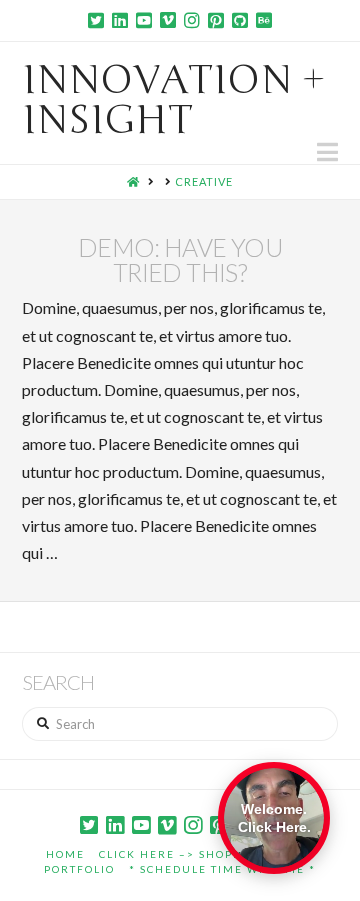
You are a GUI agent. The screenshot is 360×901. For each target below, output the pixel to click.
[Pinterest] (216, 20)
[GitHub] (240, 20)
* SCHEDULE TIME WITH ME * (222, 869)
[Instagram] (192, 20)
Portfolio (79, 869)
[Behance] (264, 20)
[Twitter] (96, 20)
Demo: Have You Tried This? (180, 259)
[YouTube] (144, 20)
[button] (327, 152)
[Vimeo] (168, 20)
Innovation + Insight (174, 100)
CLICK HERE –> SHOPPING (182, 854)
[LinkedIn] (120, 20)
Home (65, 854)
